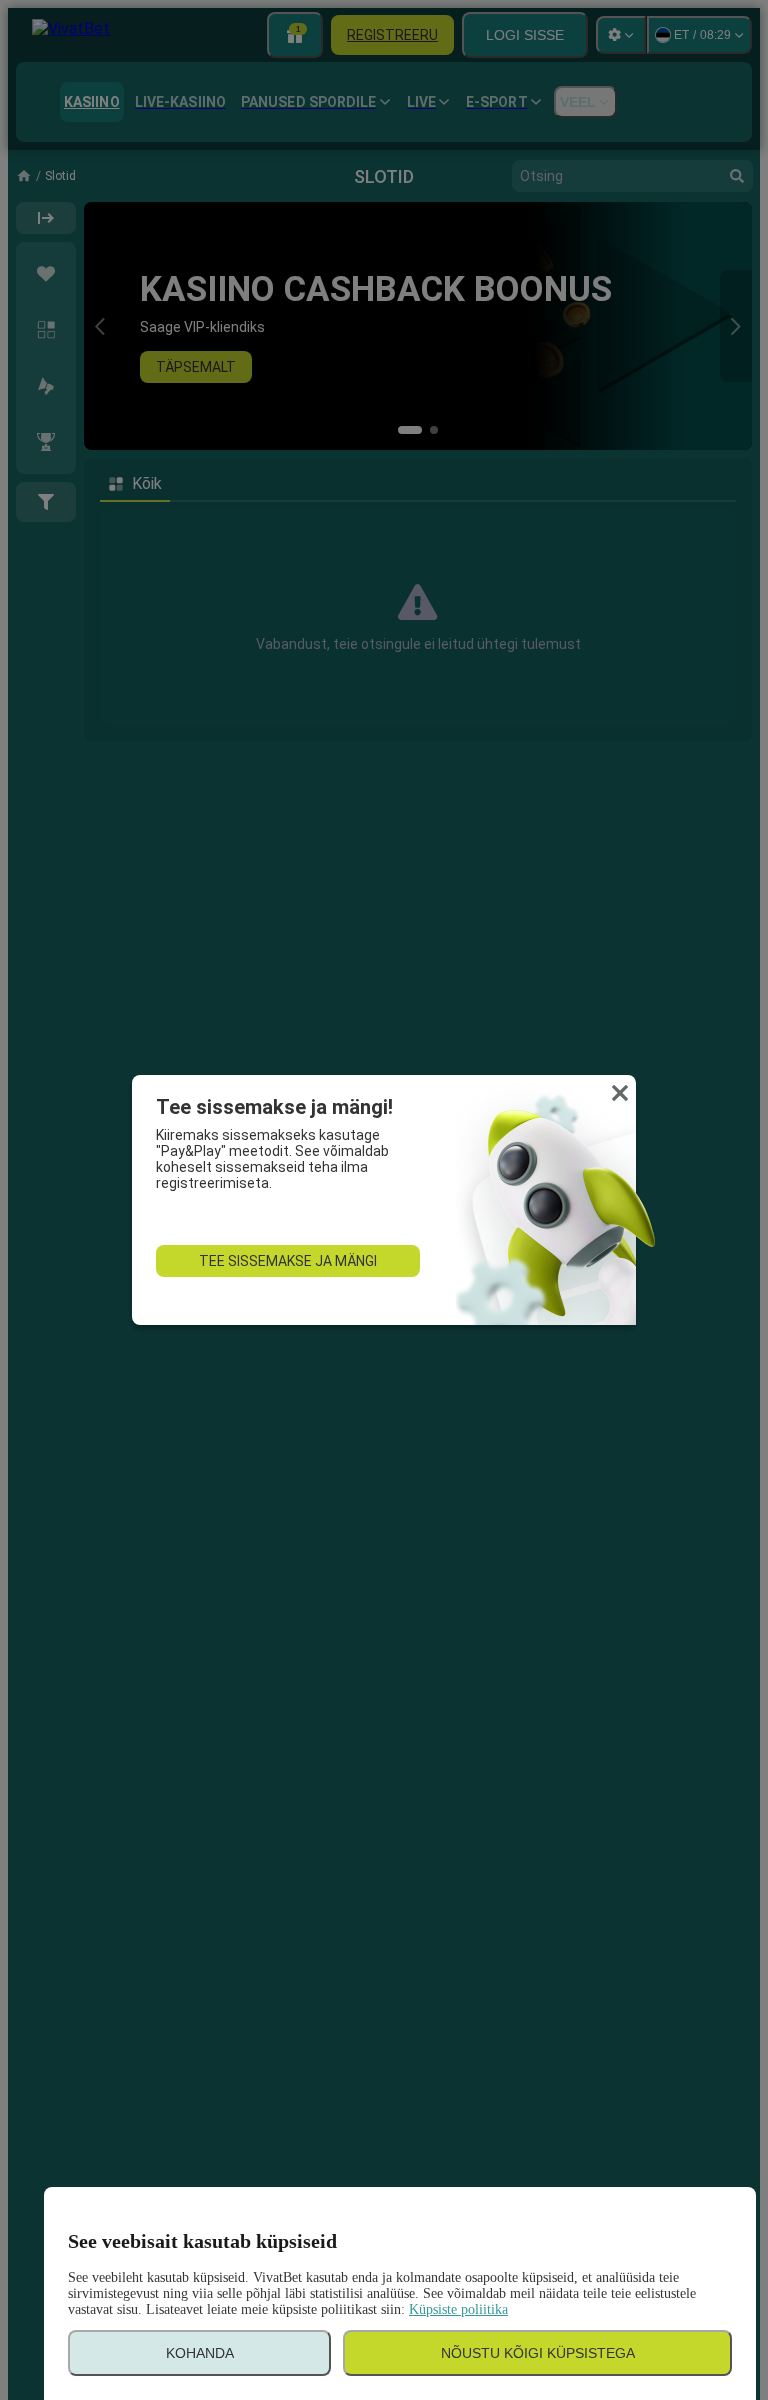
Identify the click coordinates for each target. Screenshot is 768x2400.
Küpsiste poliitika (458, 2309)
